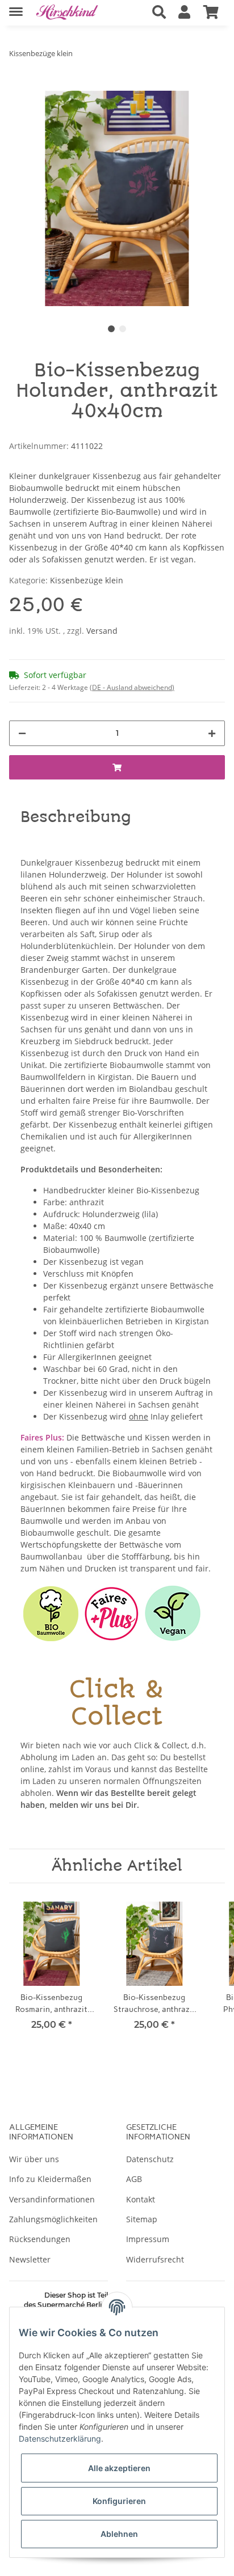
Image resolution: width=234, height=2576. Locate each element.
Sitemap (142, 2219)
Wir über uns (34, 2159)
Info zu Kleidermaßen (50, 2179)
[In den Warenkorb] (18, 84)
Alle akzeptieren (119, 2468)
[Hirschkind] (67, 13)
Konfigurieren (119, 2501)
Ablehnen (119, 2534)
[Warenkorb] (211, 12)
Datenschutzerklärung (60, 2439)
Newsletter (30, 2259)
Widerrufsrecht (155, 2259)
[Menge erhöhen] (212, 733)
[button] (159, 12)
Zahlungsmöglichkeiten (53, 2219)
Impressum (148, 2239)
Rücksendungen (40, 2239)
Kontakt (141, 2199)
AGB (134, 2179)
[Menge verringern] (22, 733)
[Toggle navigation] (16, 7)
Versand (102, 631)
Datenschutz (150, 2159)
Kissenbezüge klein (87, 580)
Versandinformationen (52, 2199)
